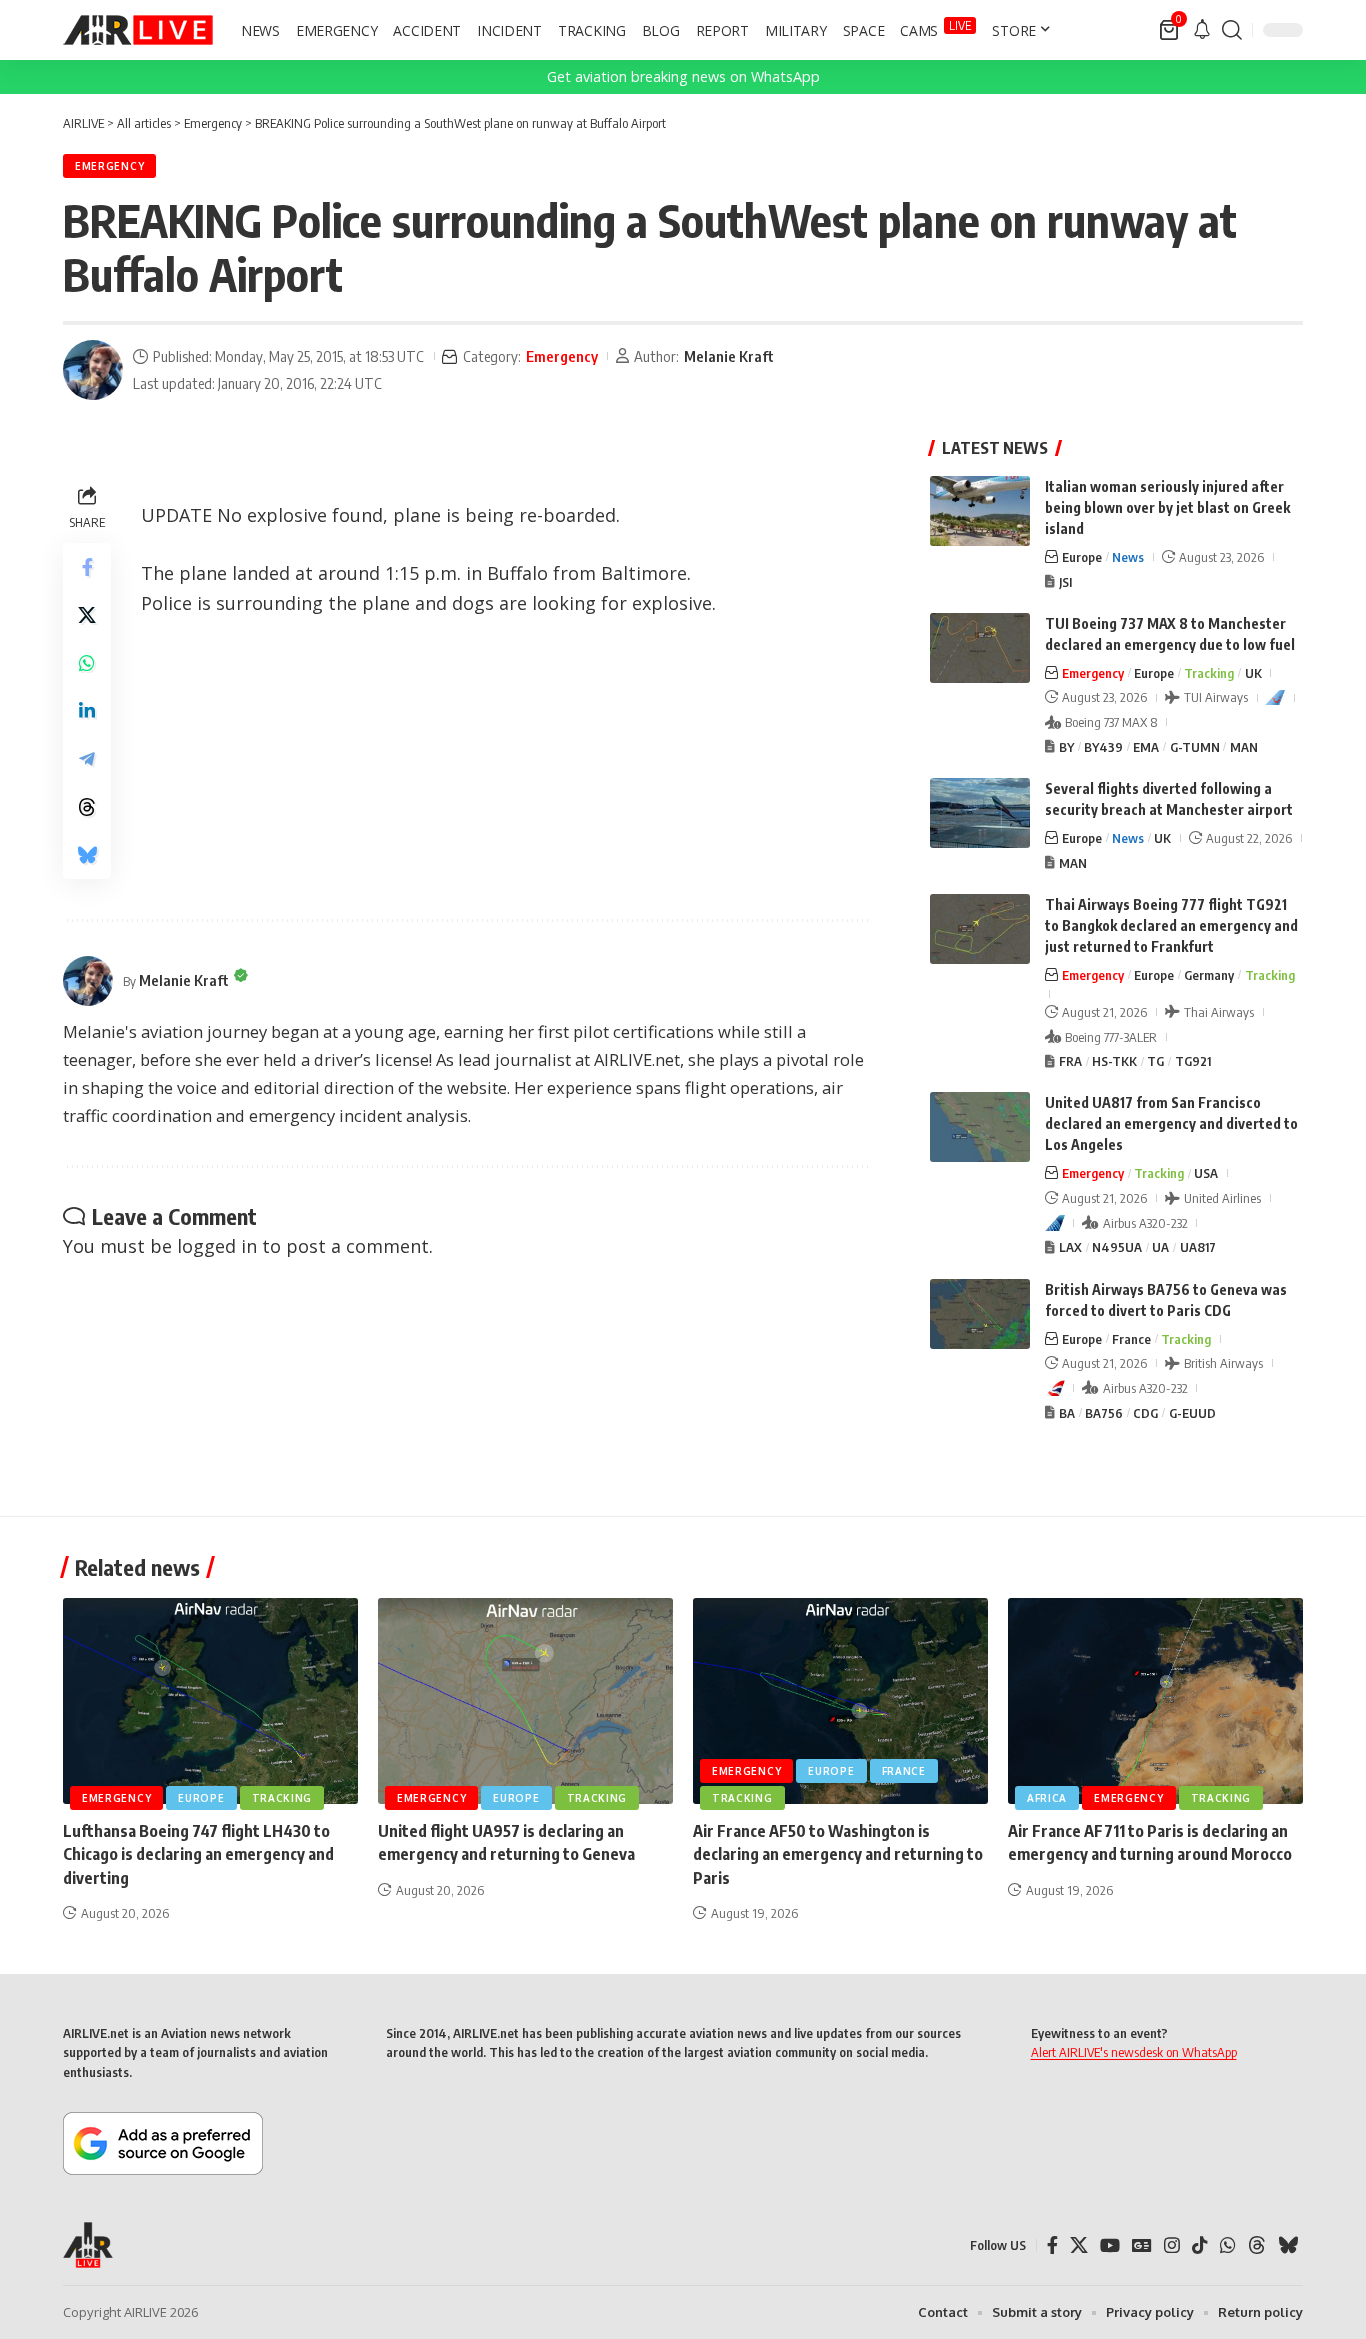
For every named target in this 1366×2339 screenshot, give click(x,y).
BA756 (1104, 1413)
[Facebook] (1052, 2245)
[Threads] (1257, 2245)
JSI (1065, 582)
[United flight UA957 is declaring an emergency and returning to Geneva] (525, 1701)
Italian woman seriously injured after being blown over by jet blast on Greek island (1167, 507)
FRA (1070, 1061)
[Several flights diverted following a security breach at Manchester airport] (980, 813)
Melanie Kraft (729, 356)
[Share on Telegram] (87, 759)
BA (1067, 1413)
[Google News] (1142, 2245)
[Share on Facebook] (87, 567)
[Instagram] (1172, 2245)
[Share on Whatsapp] (87, 663)
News (1128, 557)
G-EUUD (1192, 1413)
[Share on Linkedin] (87, 711)
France (1131, 1339)
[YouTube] (1110, 2245)
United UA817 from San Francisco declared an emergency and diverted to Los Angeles (1171, 1123)
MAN (1244, 747)
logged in (217, 1246)
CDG (1145, 1413)
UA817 (1198, 1247)
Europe (1082, 557)
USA (1206, 1173)
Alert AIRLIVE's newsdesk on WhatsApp (1134, 2052)
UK (1253, 673)
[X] (1079, 2245)
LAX (1070, 1247)
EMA (1146, 747)
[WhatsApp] (1228, 2245)
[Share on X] (87, 615)
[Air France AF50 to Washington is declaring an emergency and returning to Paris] (840, 1701)
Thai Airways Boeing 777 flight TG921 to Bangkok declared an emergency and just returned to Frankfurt (1171, 925)
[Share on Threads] (87, 807)
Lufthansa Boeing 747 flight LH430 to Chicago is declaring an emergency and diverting (198, 1854)
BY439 (1103, 747)
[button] (1232, 30)
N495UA (1117, 1247)
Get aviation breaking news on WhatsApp (683, 76)
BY (1066, 747)
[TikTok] (1200, 2245)
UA (1160, 1247)
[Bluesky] (1288, 2245)
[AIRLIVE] (138, 30)
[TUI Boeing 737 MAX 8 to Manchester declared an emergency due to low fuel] (980, 648)
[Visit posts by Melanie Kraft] (93, 370)
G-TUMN (1195, 747)
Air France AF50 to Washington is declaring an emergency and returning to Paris (838, 1854)
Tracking (1209, 673)
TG (1155, 1061)
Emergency (109, 166)
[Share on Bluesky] (87, 855)
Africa (1047, 1798)
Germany (1209, 975)
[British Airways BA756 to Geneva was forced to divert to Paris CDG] (980, 1314)
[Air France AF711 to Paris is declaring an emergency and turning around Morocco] (1155, 1701)
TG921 (1193, 1061)
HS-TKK (1114, 1061)
